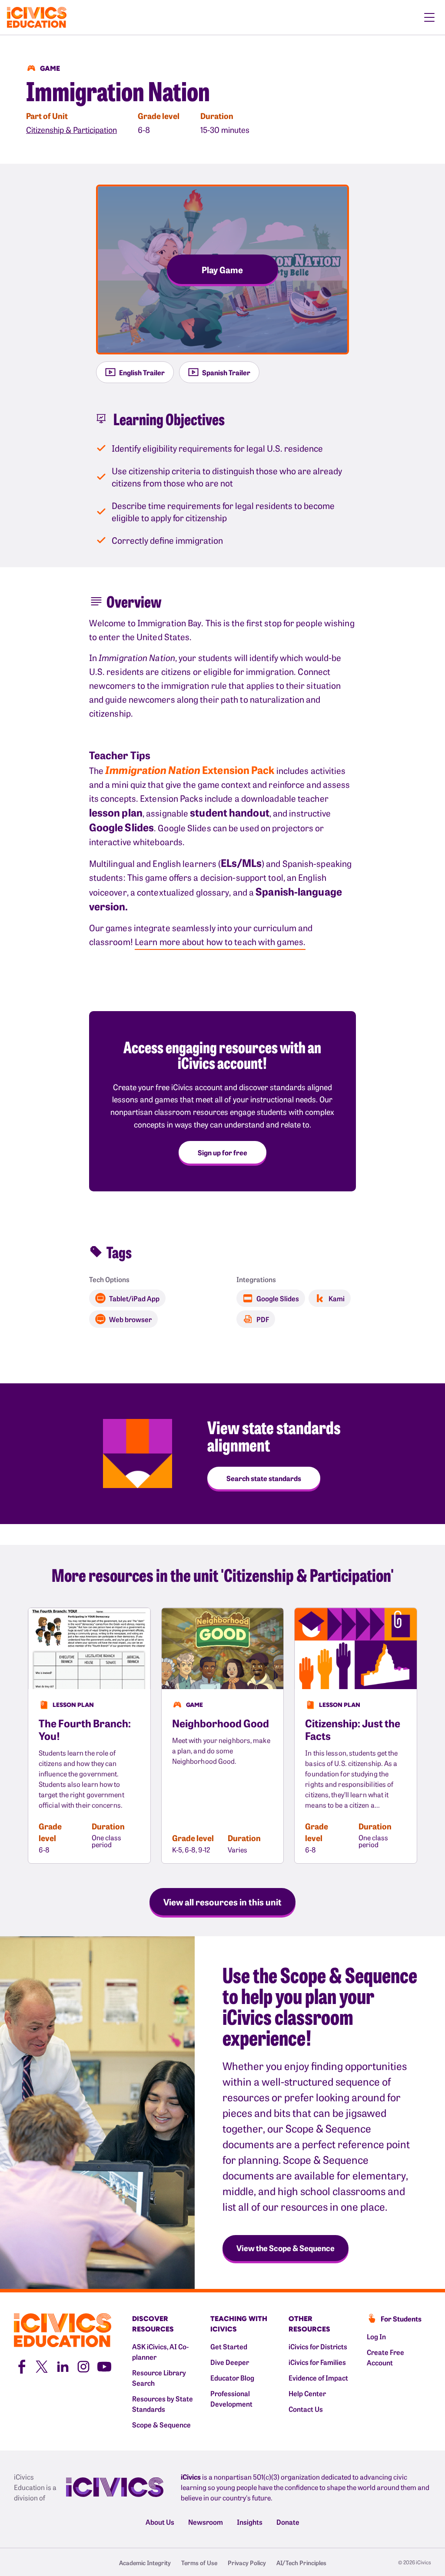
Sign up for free (222, 1152)
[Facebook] (21, 2366)
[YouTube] (104, 2366)
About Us (160, 2522)
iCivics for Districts (318, 2346)
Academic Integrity (145, 2563)
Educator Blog (232, 2378)
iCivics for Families (317, 2362)
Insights (250, 2522)
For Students (401, 2318)
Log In (376, 2336)
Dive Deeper (230, 2362)
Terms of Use (199, 2563)
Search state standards (264, 1478)
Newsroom (206, 2522)
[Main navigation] (429, 17)
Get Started (229, 2346)
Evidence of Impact (318, 2378)
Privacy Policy (247, 2563)
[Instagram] (83, 2366)
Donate (288, 2522)
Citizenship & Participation (71, 130)
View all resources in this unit (222, 1901)
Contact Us (306, 2409)
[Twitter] (42, 2366)
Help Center (307, 2393)
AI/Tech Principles (301, 2563)
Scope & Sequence (161, 2424)
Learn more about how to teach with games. (220, 941)
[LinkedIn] (63, 2366)
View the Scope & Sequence (286, 2248)
